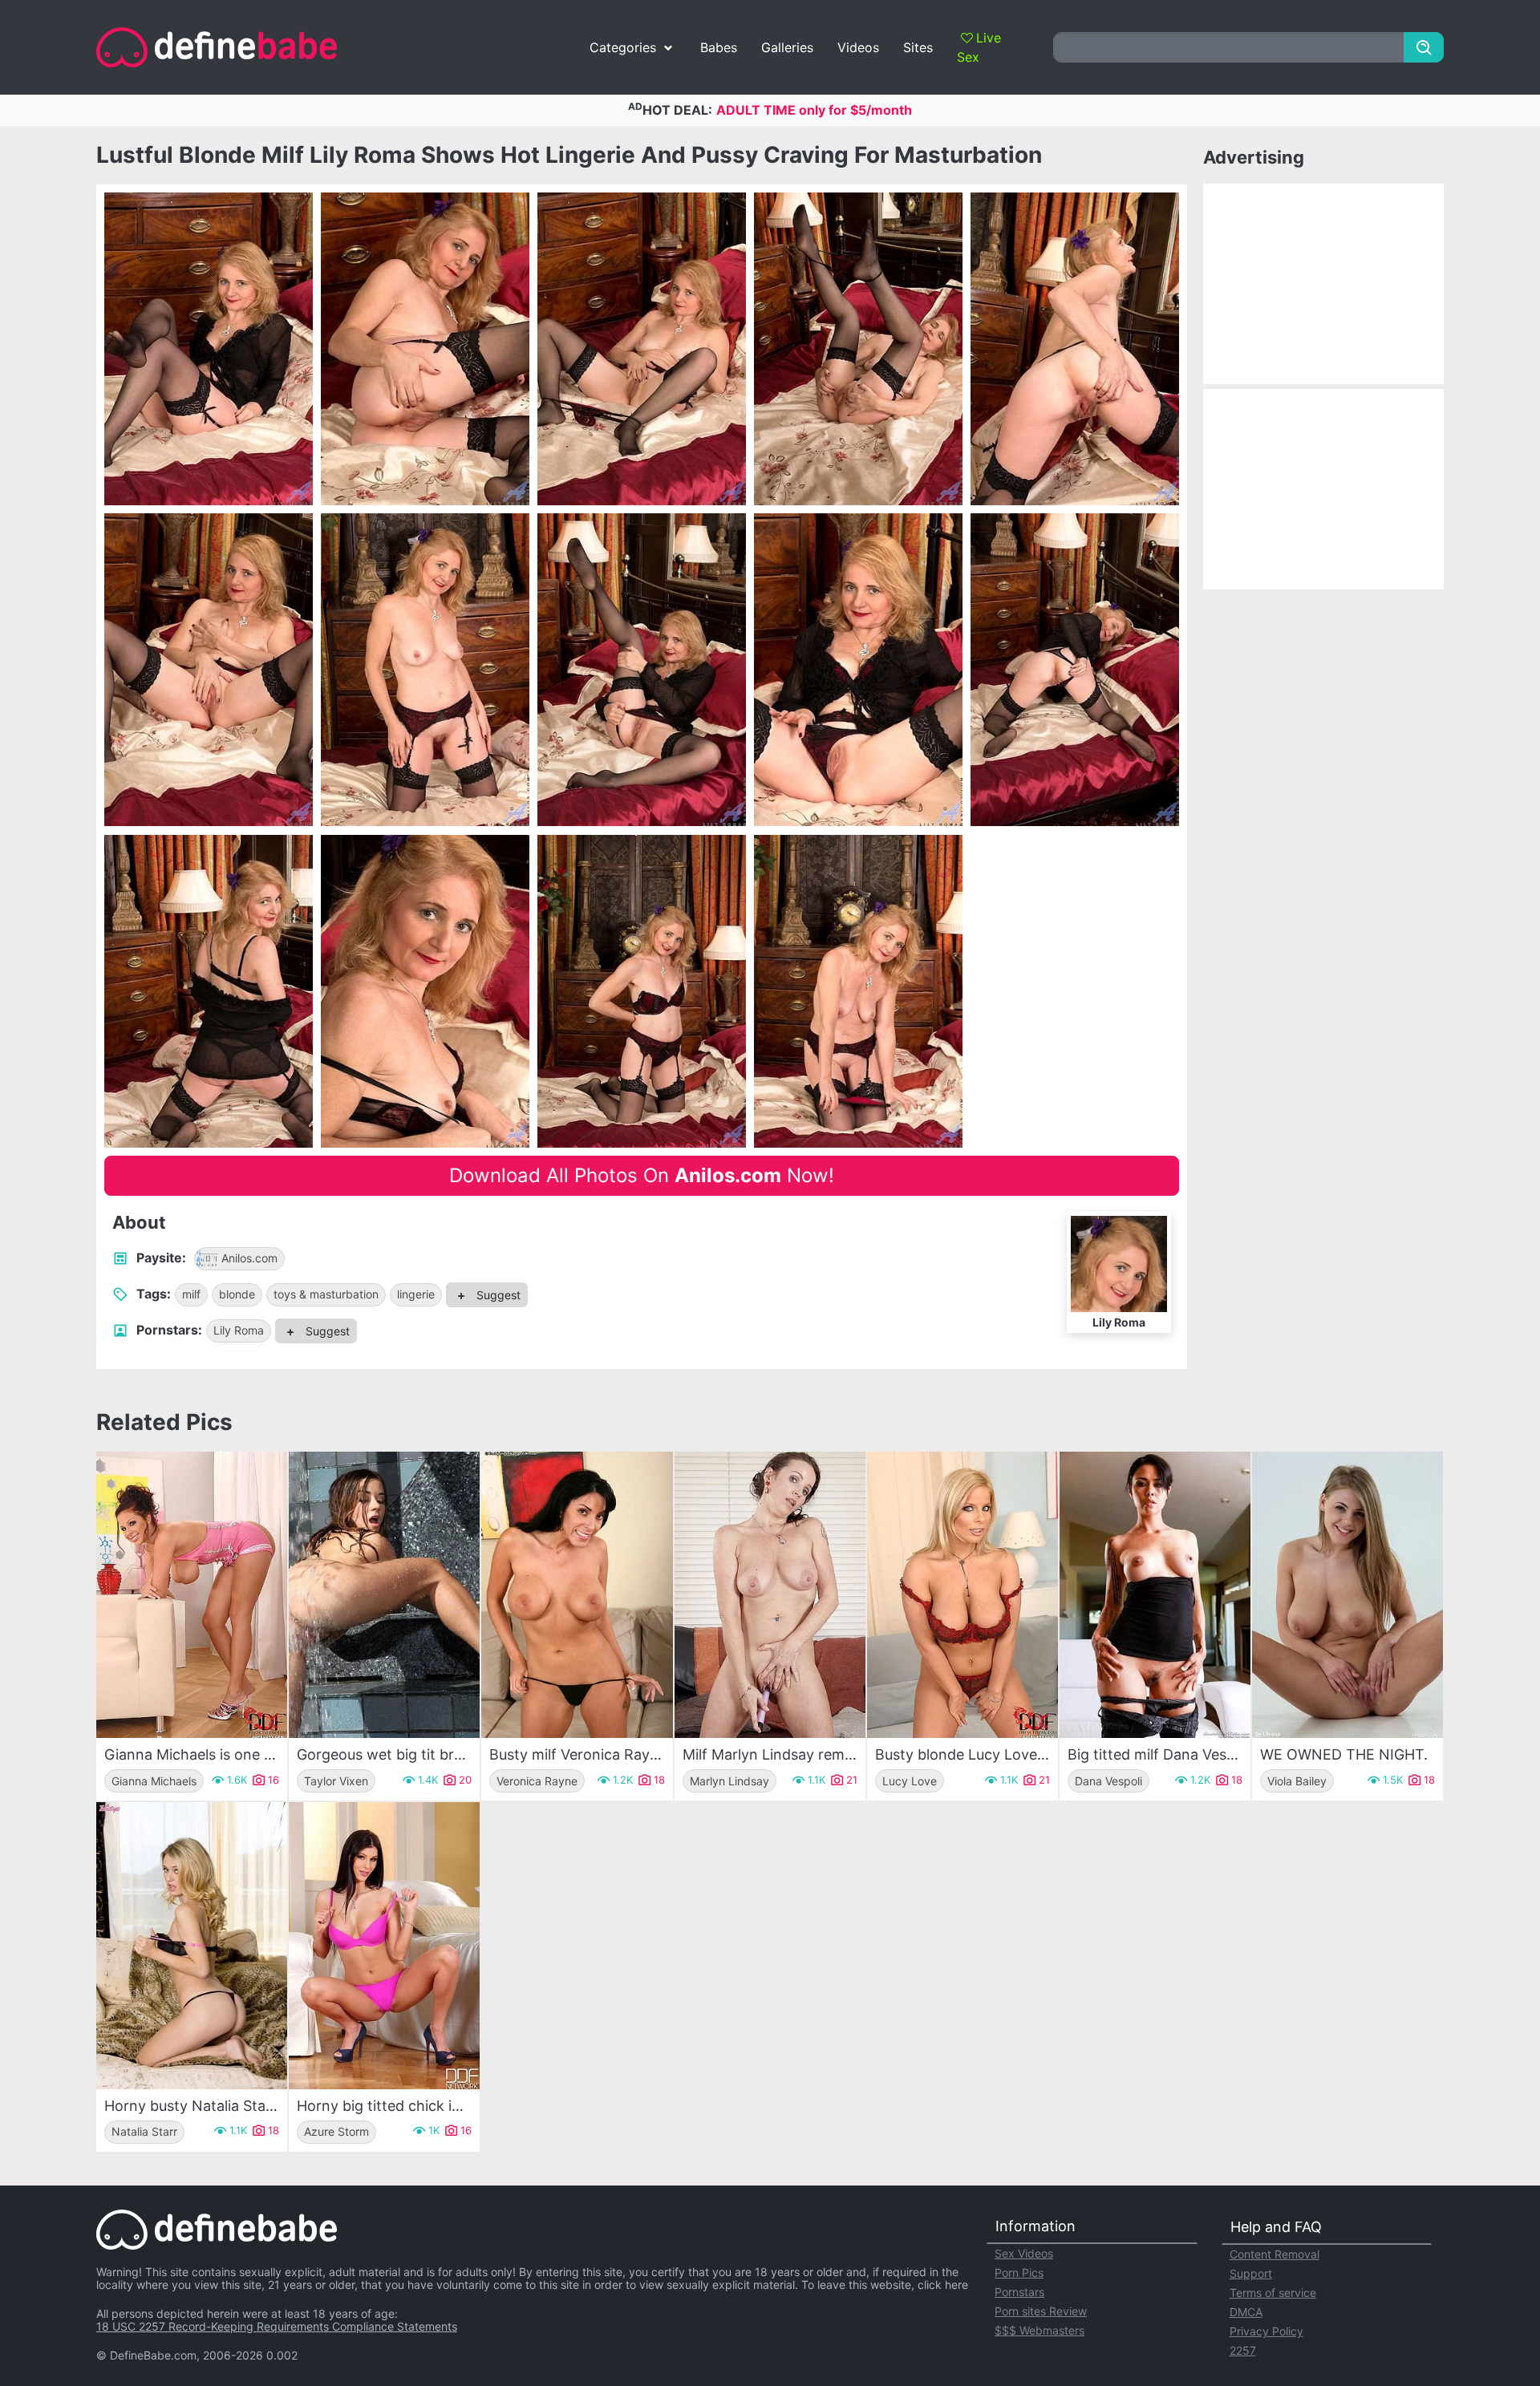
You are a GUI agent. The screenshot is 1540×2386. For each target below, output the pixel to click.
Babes (719, 47)
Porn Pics (1019, 2273)
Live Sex (979, 47)
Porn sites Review (1041, 2311)
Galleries (787, 47)
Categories (623, 47)
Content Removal (1275, 2254)
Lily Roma (239, 1330)
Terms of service (1273, 2293)
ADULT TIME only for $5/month (814, 110)
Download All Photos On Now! (642, 1175)
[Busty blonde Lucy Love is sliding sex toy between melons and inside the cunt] (962, 1595)
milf (191, 1294)
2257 (1243, 2350)
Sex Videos (1024, 2253)
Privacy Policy (1266, 2331)
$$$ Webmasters (1039, 2330)
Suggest (497, 1295)
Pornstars (1019, 2292)
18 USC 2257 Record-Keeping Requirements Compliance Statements (277, 2326)
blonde (237, 1294)
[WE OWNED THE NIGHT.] (1347, 1595)
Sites (918, 47)
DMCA (1246, 2312)
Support (1251, 2273)
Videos (858, 47)
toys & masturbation (326, 1294)
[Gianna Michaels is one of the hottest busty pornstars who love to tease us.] (192, 1595)
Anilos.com (249, 1258)
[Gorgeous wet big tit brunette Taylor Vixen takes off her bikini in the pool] (384, 1595)
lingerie (416, 1294)
